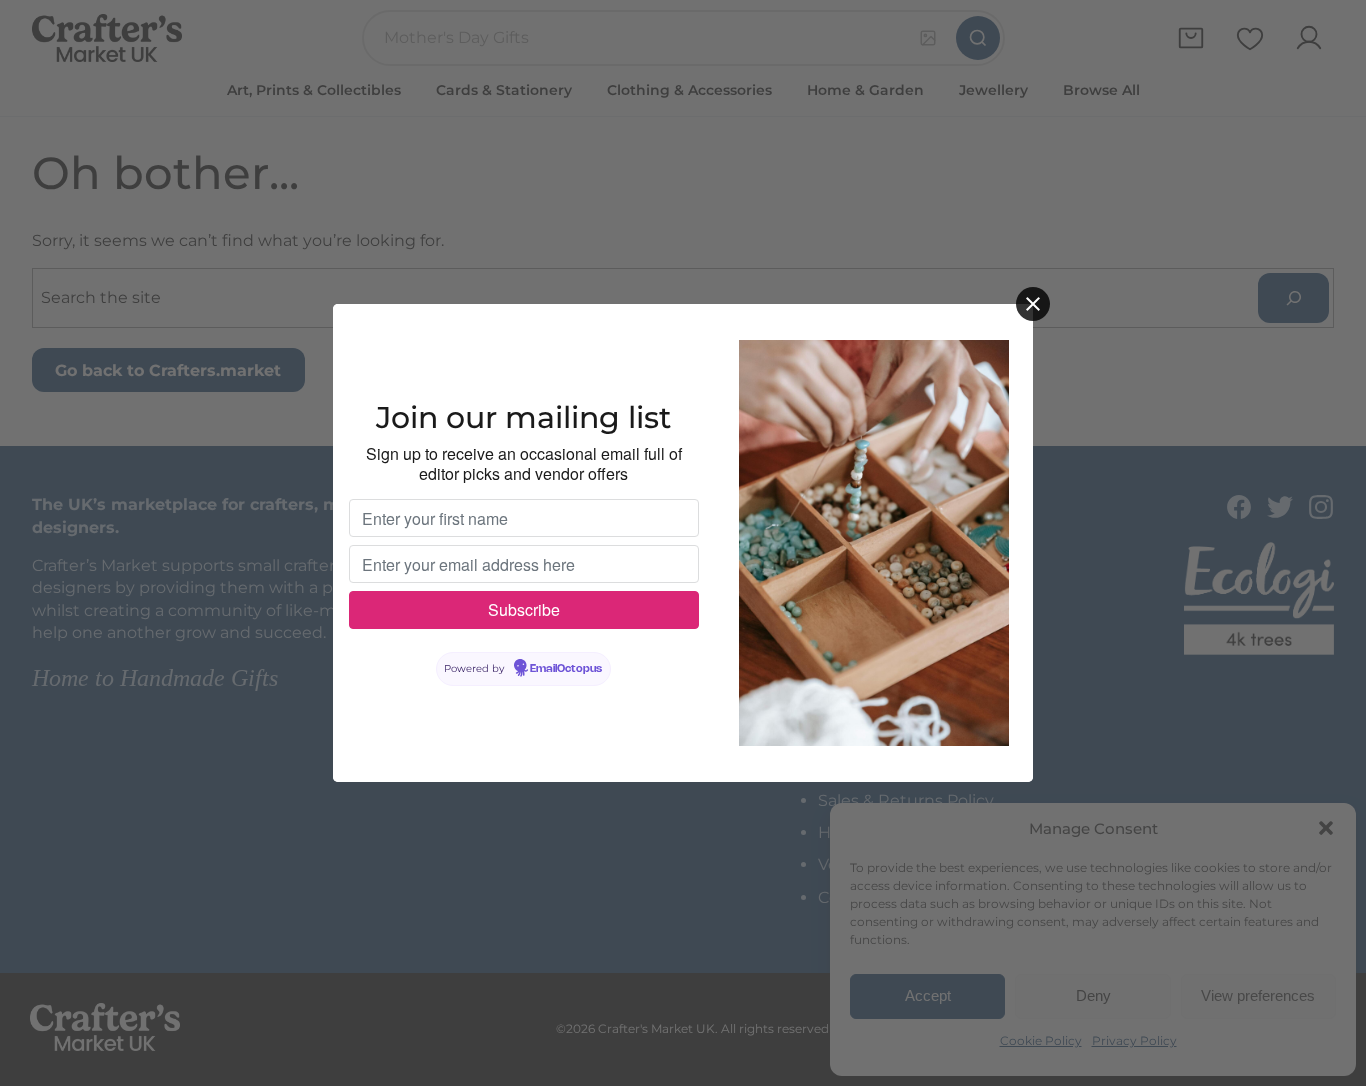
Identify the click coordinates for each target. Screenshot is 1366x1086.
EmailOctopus (566, 669)
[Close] (1033, 304)
